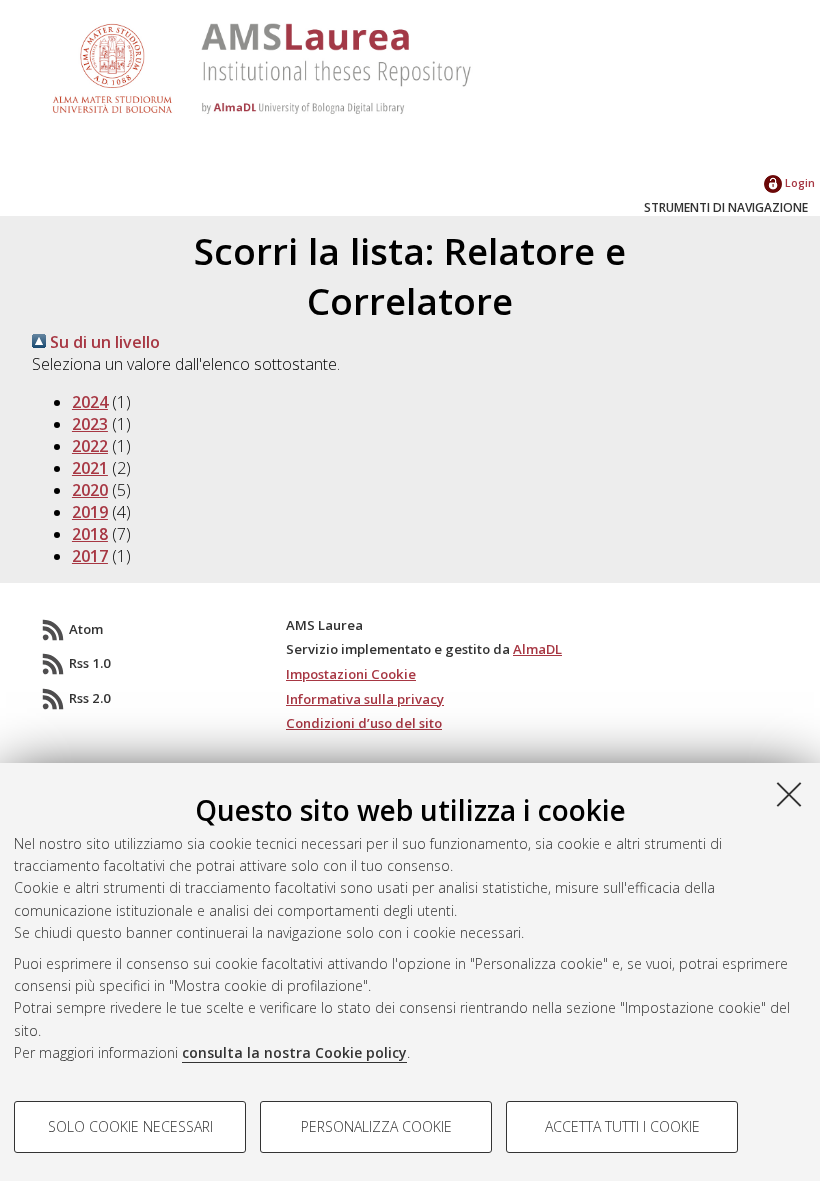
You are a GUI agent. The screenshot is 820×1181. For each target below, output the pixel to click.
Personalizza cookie (376, 1126)
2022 (90, 446)
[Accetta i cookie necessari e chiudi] (789, 794)
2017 (90, 556)
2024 (90, 402)
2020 (90, 490)
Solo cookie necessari (130, 1126)
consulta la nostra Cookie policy (294, 1052)
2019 (90, 512)
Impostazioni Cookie (351, 674)
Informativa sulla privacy (365, 699)
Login (798, 182)
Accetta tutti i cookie (622, 1126)
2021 (90, 468)
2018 (90, 534)
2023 (90, 424)
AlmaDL (537, 649)
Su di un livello (103, 342)
